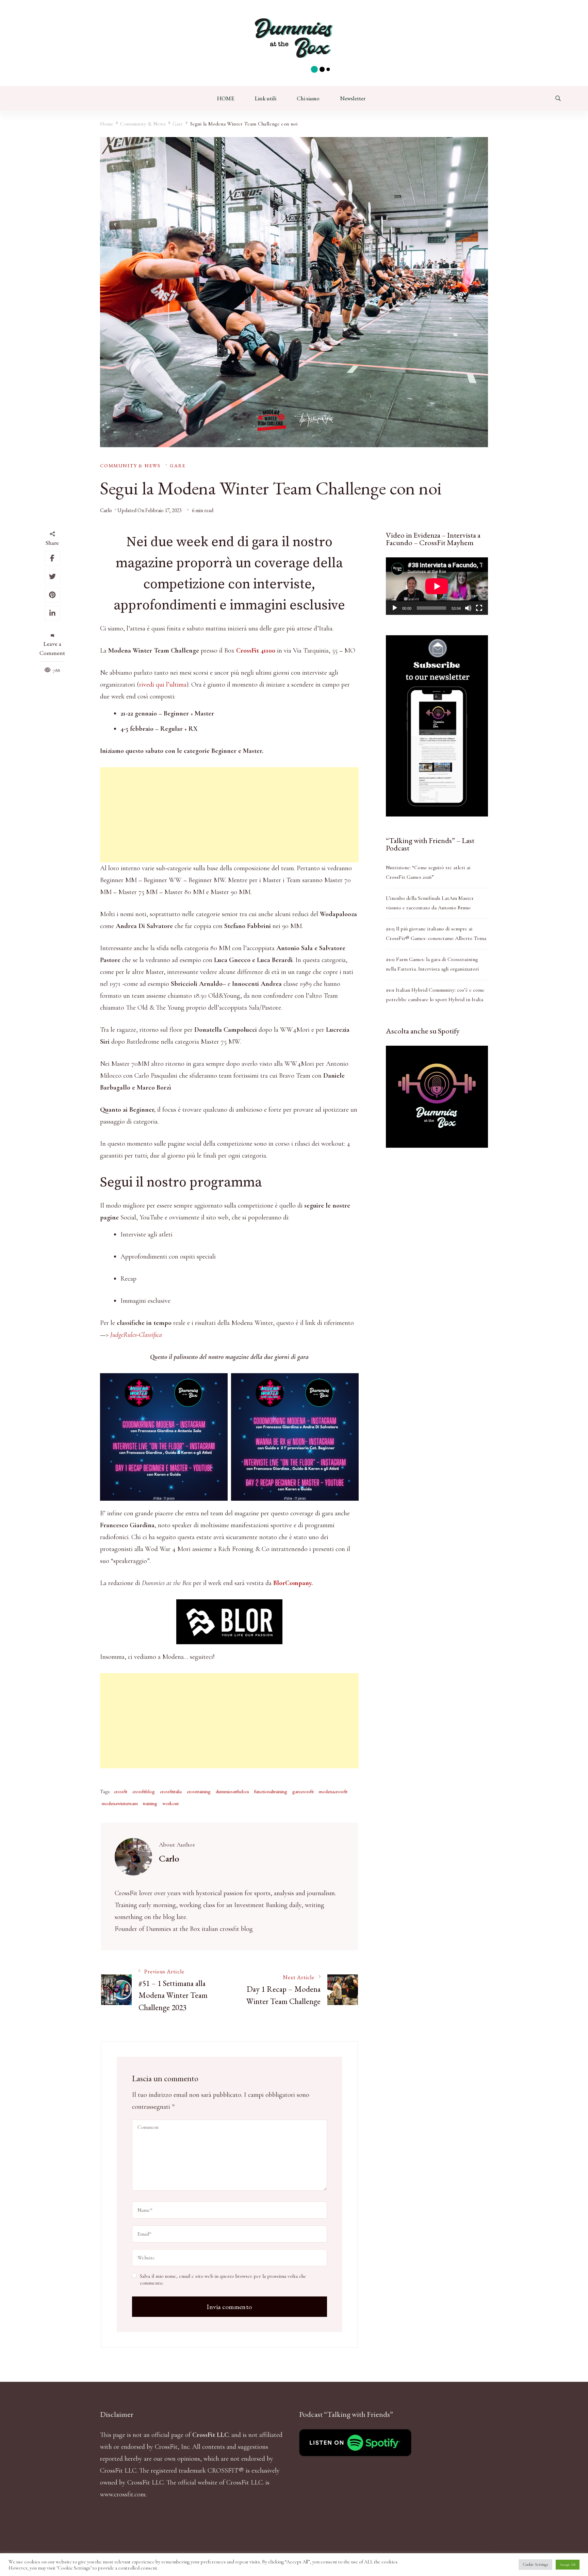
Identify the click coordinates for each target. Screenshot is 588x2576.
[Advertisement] (229, 815)
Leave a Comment (52, 648)
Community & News (130, 465)
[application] (437, 586)
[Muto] (468, 608)
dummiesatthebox (232, 1791)
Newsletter (353, 98)
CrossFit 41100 (256, 651)
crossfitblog (144, 1791)
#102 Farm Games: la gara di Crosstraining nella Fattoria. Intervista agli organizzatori (432, 964)
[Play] (395, 608)
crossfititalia (171, 1791)
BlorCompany (292, 1583)
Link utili (266, 98)
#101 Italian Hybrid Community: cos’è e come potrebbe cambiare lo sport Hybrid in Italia (435, 995)
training (150, 1803)
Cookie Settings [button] (535, 2564)
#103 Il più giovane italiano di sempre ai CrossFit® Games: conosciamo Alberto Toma (436, 933)
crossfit (121, 1791)
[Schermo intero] (479, 608)
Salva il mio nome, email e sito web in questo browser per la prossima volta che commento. (223, 2279)
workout (170, 1803)
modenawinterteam (120, 1803)
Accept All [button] (568, 2565)
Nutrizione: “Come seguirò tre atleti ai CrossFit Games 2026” (428, 872)
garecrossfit (303, 1791)
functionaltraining (271, 1791)
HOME (226, 98)
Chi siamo (308, 98)
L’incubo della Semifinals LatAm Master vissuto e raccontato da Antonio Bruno (430, 903)
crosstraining (199, 1791)
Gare (178, 465)
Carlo (106, 510)
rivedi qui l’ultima (163, 685)
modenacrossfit (333, 1791)
